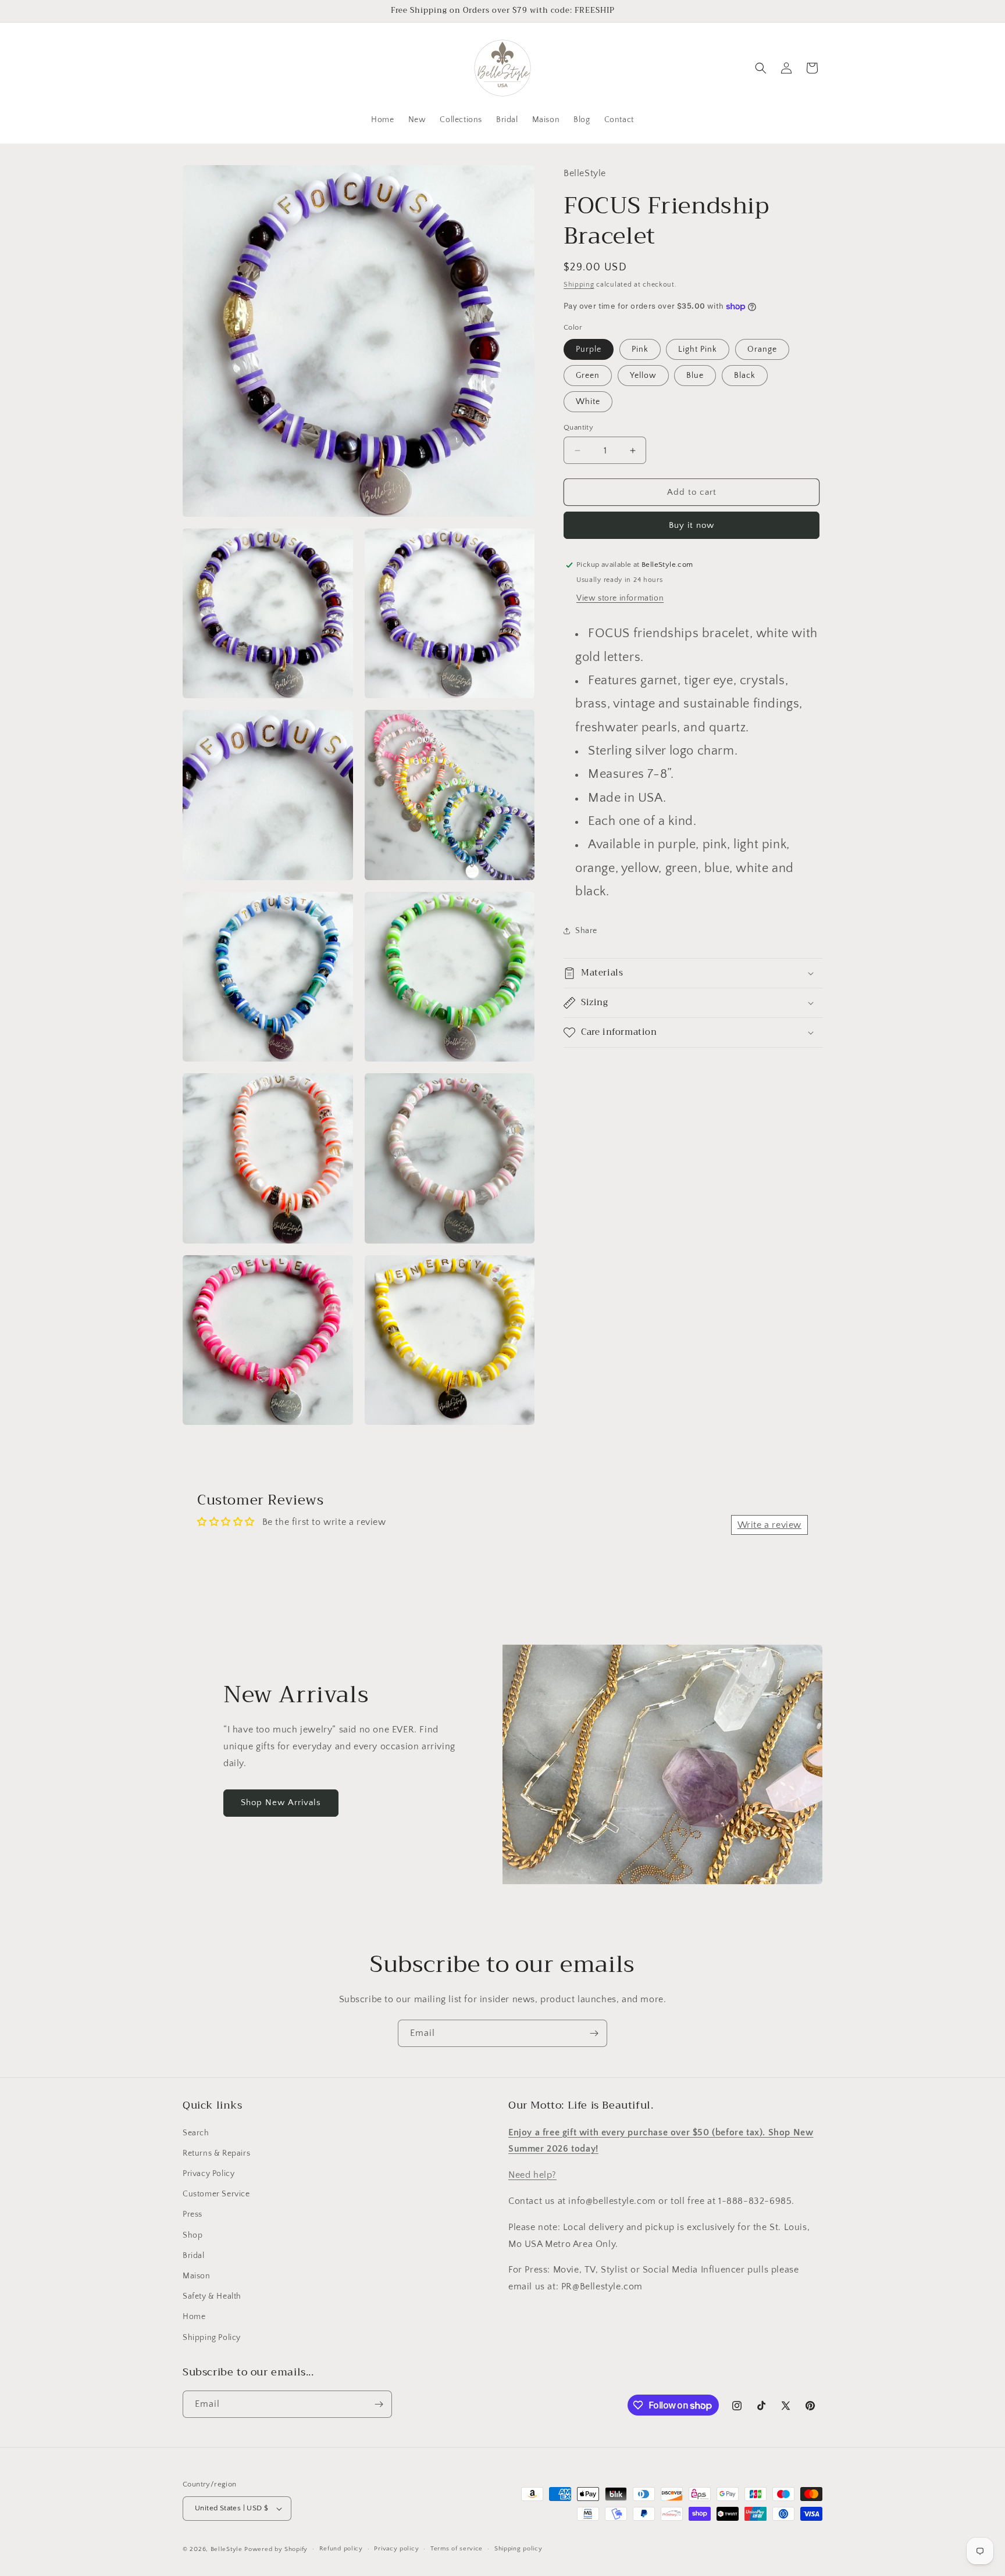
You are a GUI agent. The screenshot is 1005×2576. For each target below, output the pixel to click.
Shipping (579, 284)
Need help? (532, 2175)
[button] (761, 68)
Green (588, 376)
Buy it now (692, 525)
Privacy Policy (209, 2174)
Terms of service (457, 2549)
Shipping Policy (212, 2338)
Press (193, 2214)
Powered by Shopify (276, 2549)
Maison (197, 2276)
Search (196, 2133)
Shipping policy (518, 2549)
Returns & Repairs (216, 2153)
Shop (193, 2235)
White (588, 402)
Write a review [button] (769, 1525)
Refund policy (341, 2549)
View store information (620, 598)
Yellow (643, 376)
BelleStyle (227, 2549)
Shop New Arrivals (281, 1803)
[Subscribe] (594, 2033)
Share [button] (586, 930)
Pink (640, 349)
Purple (589, 349)
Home (194, 2317)
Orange (762, 349)
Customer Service (216, 2194)
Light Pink (698, 349)
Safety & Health (212, 2296)
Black (745, 376)
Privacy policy (396, 2549)
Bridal (194, 2256)
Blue (695, 376)
